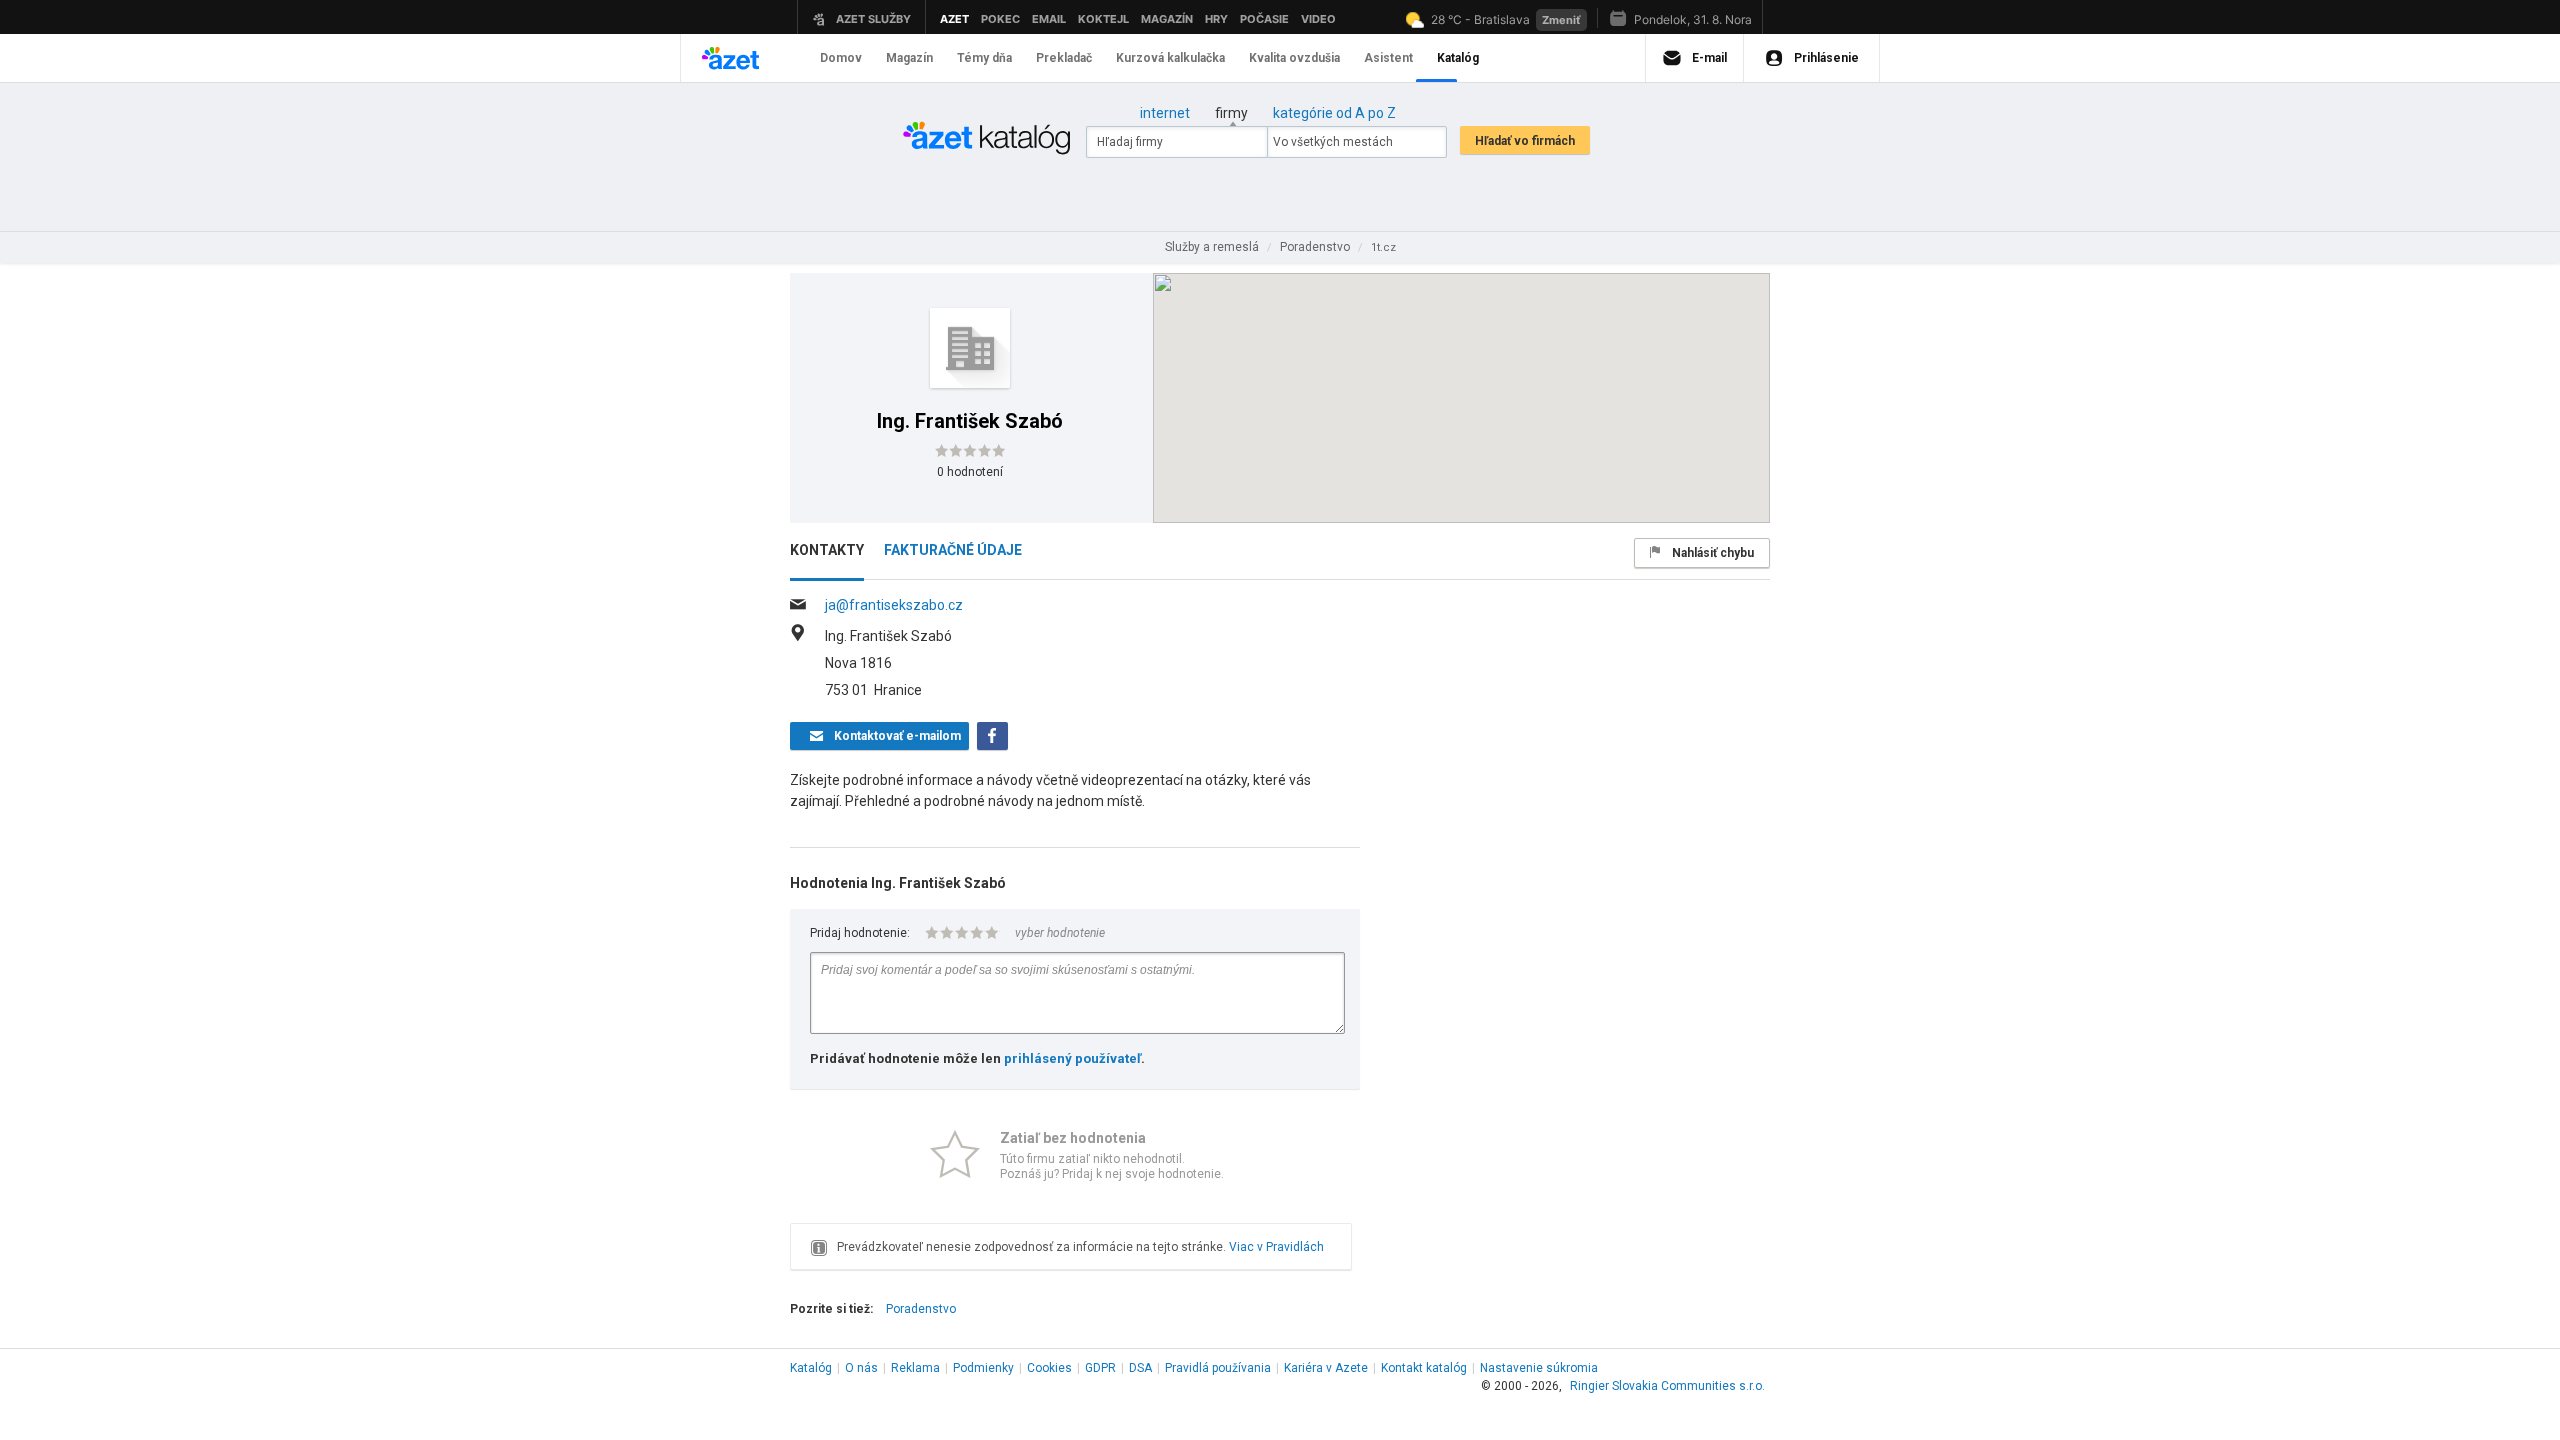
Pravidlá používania (1218, 1368)
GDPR (1100, 1368)
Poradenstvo (921, 1309)
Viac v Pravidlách (1276, 1247)
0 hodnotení (970, 472)
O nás (861, 1368)
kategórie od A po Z (1334, 113)
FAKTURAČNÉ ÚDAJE (953, 550)
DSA (1140, 1368)
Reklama (915, 1368)
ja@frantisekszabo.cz (894, 605)
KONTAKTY (827, 550)
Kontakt (1424, 1368)
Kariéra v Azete (1326, 1368)
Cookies (1049, 1368)
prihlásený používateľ (1072, 1058)
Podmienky (983, 1368)
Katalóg (811, 1368)
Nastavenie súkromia (1539, 1368)
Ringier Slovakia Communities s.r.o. (1667, 1386)
